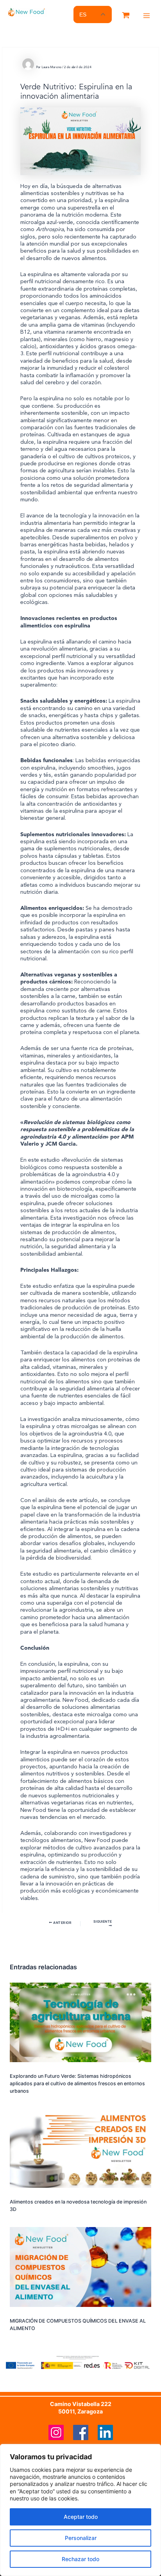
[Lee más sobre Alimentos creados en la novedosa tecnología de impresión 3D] (80, 2151)
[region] (80, 2510)
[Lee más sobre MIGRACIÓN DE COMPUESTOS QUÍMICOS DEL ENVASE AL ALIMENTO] (80, 2270)
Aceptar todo (81, 2517)
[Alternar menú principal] (147, 16)
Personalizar (81, 2538)
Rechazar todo (80, 2559)
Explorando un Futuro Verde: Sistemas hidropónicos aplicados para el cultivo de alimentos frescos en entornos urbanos (77, 2083)
